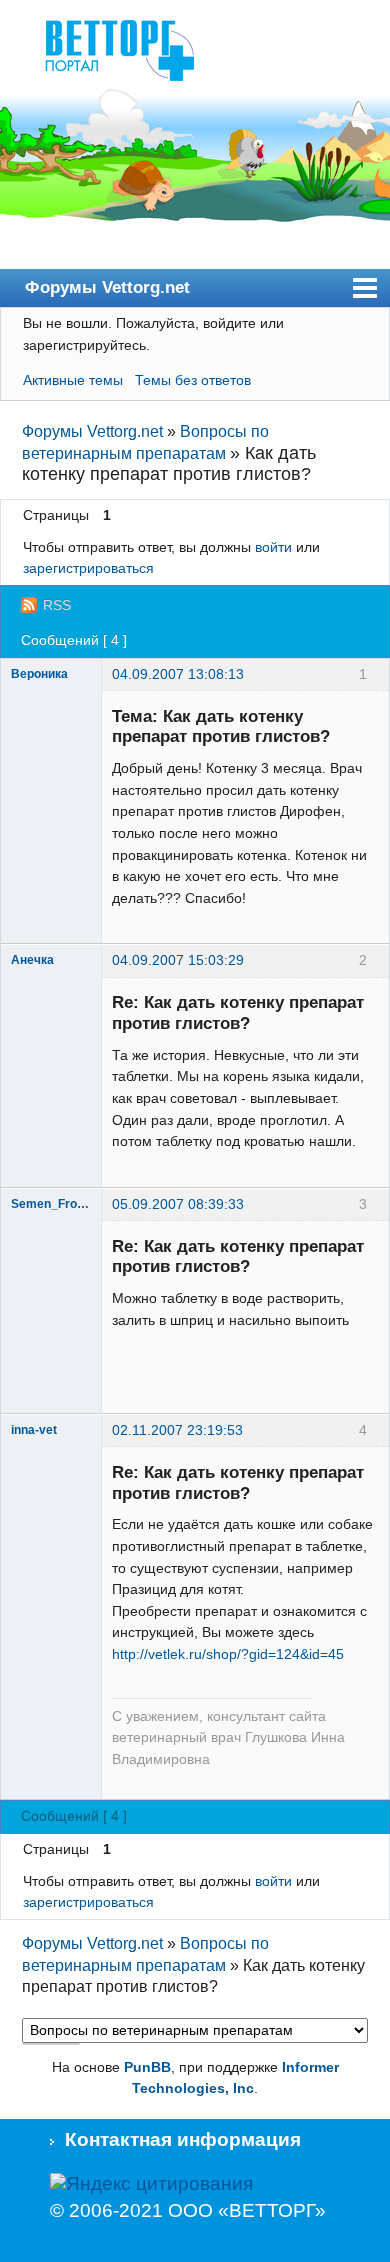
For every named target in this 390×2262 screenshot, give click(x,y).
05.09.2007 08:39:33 (178, 1204)
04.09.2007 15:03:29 (178, 960)
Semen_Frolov (51, 1204)
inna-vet (34, 1430)
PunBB (147, 2067)
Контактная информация (183, 2139)
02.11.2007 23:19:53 (177, 1430)
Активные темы (73, 380)
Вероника (39, 674)
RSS (57, 605)
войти (273, 547)
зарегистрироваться (88, 568)
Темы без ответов (193, 380)
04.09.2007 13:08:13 (178, 674)
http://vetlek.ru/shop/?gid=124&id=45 (228, 1654)
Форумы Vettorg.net (107, 287)
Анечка (32, 960)
